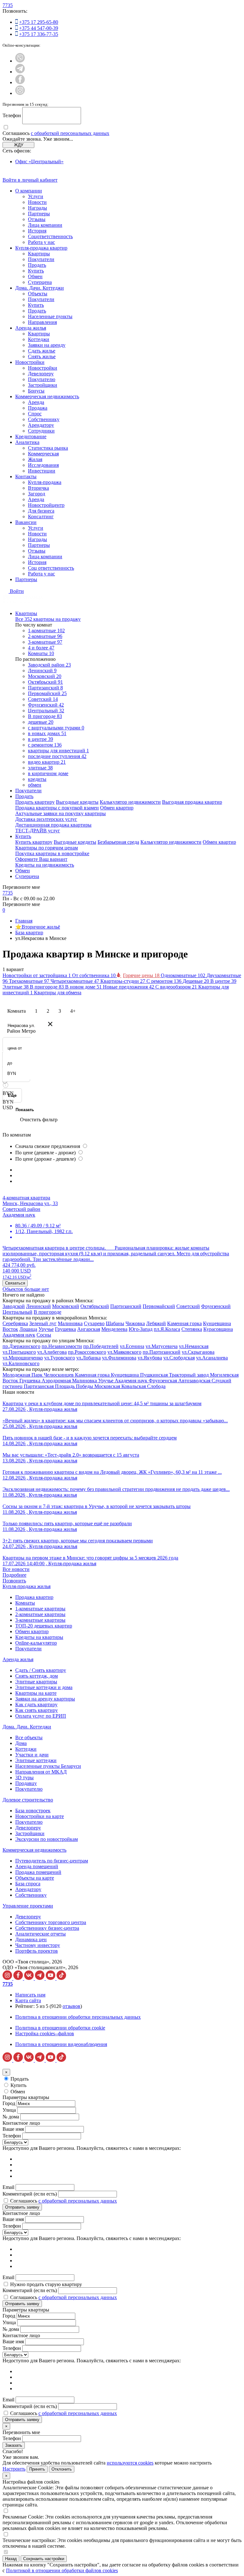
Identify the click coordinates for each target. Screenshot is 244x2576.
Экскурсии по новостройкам (47, 1839)
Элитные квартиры (36, 1682)
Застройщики (43, 385)
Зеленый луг (43, 1323)
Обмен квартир (117, 808)
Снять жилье (42, 356)
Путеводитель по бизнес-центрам (52, 1861)
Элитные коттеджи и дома (44, 1687)
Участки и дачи (32, 1755)
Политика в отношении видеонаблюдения (61, 2044)
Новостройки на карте (40, 1816)
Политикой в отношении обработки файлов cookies (62, 2570)
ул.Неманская (194, 1346)
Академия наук (19, 1335)
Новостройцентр (46, 505)
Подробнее (14, 1575)
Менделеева (114, 1329)
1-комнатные (46, 631)
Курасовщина (218, 1329)
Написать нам (30, 1995)
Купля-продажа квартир (41, 248)
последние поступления (57, 756)
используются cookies (130, 2463)
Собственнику (44, 419)
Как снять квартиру (37, 1710)
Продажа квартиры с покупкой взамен (57, 808)
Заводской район (49, 665)
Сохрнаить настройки (44, 2559)
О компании (29, 191)
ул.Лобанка (88, 1358)
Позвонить (14, 1581)
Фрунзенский (46, 705)
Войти (17, 591)
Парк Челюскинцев (53, 1375)
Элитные (16, 987)
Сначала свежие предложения (48, 1146)
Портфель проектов (37, 1951)
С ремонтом (165, 981)
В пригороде (45, 716)
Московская (108, 1386)
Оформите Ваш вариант (41, 859)
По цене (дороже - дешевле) (46, 1159)
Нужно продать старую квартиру (46, 2284)
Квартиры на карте (36, 1693)
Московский (45, 676)
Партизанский (45, 688)
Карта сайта (28, 2000)
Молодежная (17, 1375)
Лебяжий (156, 1323)
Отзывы (37, 219)
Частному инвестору (38, 1945)
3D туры (24, 1778)
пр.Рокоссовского (87, 1352)
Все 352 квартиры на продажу (48, 619)
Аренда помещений (37, 1866)
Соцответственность (50, 236)
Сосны (44, 1335)
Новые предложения (129, 987)
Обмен (35, 276)
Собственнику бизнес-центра (47, 1928)
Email (8, 2187)
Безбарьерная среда (118, 842)
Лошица (28, 1329)
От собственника (95, 975)
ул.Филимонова (119, 1358)
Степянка (192, 1329)
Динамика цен (31, 1939)
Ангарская (89, 1329)
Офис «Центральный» (39, 161)
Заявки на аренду (47, 345)
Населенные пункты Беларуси (48, 1766)
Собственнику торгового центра (51, 1922)
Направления (42, 322)
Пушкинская (155, 1375)
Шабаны (115, 1323)
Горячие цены (142, 975)
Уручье (46, 1329)
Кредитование (31, 436)
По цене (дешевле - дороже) (46, 1153)
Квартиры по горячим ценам (47, 848)
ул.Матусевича (162, 1346)
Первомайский (47, 693)
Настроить (14, 2469)
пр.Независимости (62, 1346)
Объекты (38, 294)
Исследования (43, 465)
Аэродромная (57, 1381)
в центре (41, 739)
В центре (223, 981)
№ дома (11, 2117)
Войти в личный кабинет (30, 180)
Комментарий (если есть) (30, 2194)
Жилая (35, 459)
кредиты (37, 779)
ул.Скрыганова (198, 1352)
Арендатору (41, 425)
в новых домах (47, 733)
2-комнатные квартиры (40, 1614)
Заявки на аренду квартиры (45, 1699)
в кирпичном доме (48, 773)
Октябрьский (45, 682)
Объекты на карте (35, 1878)
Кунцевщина (217, 1323)
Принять (37, 2469)
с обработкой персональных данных (70, 133)
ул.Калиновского (21, 1363)
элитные (40, 768)
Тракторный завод (190, 1375)
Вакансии (26, 522)
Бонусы (36, 391)
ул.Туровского (60, 1358)
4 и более (41, 648)
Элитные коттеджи (36, 1760)
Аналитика (27, 442)
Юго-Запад (141, 1329)
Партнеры (39, 214)
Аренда (36, 402)
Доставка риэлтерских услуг (46, 819)
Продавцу (26, 1783)
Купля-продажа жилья (27, 1586)
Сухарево (94, 1323)
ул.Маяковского (124, 1352)
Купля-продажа (45, 482)
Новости (37, 202)
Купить (36, 271)
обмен (35, 785)
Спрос (35, 414)
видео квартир (47, 762)
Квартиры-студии (123, 981)
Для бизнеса (41, 511)
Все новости (16, 1569)
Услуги (36, 196)
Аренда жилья (31, 328)
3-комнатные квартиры (40, 1620)
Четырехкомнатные (75, 981)
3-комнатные (45, 642)
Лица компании (45, 225)
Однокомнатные (184, 975)
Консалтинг (41, 517)
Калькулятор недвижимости (130, 802)
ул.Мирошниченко (23, 1358)
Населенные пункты (50, 316)
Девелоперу (41, 374)
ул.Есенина (132, 1346)
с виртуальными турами (56, 728)
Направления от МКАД (41, 1772)
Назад (11, 2559)
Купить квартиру (34, 842)
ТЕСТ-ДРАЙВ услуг (38, 831)
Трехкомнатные (30, 981)
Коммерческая (43, 454)
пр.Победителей (101, 1346)
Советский (43, 699)
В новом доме (84, 987)
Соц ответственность (51, 568)
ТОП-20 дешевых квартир (44, 1626)
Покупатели (41, 259)
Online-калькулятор (36, 1643)
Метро (29, 1031)
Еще (12, 1095)
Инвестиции (42, 471)
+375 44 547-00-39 (39, 28)
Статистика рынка (48, 448)
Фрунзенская (163, 1381)
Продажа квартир (34, 1597)
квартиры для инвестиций (58, 751)
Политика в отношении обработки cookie (60, 2028)
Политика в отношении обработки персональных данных (78, 2017)
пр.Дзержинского (21, 1346)
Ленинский (42, 671)
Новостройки (30, 362)
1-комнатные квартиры (40, 1609)
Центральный (46, 711)
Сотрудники (41, 431)
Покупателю (42, 379)
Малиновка (70, 1323)
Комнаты (41, 653)
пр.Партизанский (162, 1352)
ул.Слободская (179, 1358)
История (37, 231)
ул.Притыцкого (19, 1352)
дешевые (41, 722)
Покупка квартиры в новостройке (52, 853)
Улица (9, 2110)
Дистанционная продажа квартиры (53, 825)
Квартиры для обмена (58, 993)
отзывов (71, 2006)
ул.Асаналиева (212, 1358)
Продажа (38, 408)
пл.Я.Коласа (167, 1329)
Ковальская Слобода (143, 1386)
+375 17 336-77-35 (39, 34)
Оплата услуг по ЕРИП (41, 1716)
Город (9, 2103)
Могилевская (224, 1375)
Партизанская (39, 1386)
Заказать (14, 2445)
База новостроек (33, 1811)
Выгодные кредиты (77, 802)
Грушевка (65, 1329)
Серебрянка (15, 1323)
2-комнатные (45, 636)
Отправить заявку (22, 2207)
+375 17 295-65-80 (39, 22)
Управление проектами (28, 1906)
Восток (10, 1329)
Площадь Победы (75, 1386)
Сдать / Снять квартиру (41, 1670)
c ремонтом (45, 745)
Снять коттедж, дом (37, 1676)
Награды (37, 208)
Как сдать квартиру (36, 1704)
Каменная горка (184, 1323)
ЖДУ (19, 145)
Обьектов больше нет (26, 1289)
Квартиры (39, 254)
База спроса (28, 1884)
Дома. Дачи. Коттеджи (40, 288)
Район (14, 1031)
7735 (8, 5)
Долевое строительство (28, 1800)
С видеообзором (177, 987)
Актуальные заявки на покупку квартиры (61, 813)
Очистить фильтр (39, 1120)
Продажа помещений (38, 1872)
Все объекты (29, 1737)
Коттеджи (39, 339)
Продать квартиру (35, 802)
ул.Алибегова (52, 1352)
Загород (37, 494)
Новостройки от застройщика (37, 975)
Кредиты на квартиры (39, 1637)
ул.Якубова (150, 1358)
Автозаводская (195, 1381)
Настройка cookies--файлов (45, 2033)
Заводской (14, 1306)
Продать (37, 265)
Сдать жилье (42, 351)
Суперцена (40, 282)
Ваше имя (13, 2129)
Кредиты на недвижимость (45, 865)
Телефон (12, 115)
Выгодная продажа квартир (192, 802)
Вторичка (38, 488)
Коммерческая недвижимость (47, 396)
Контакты (26, 476)
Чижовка (135, 1323)
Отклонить (62, 2469)
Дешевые (197, 981)
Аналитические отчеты (41, 1934)
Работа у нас (41, 242)
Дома (21, 1743)
